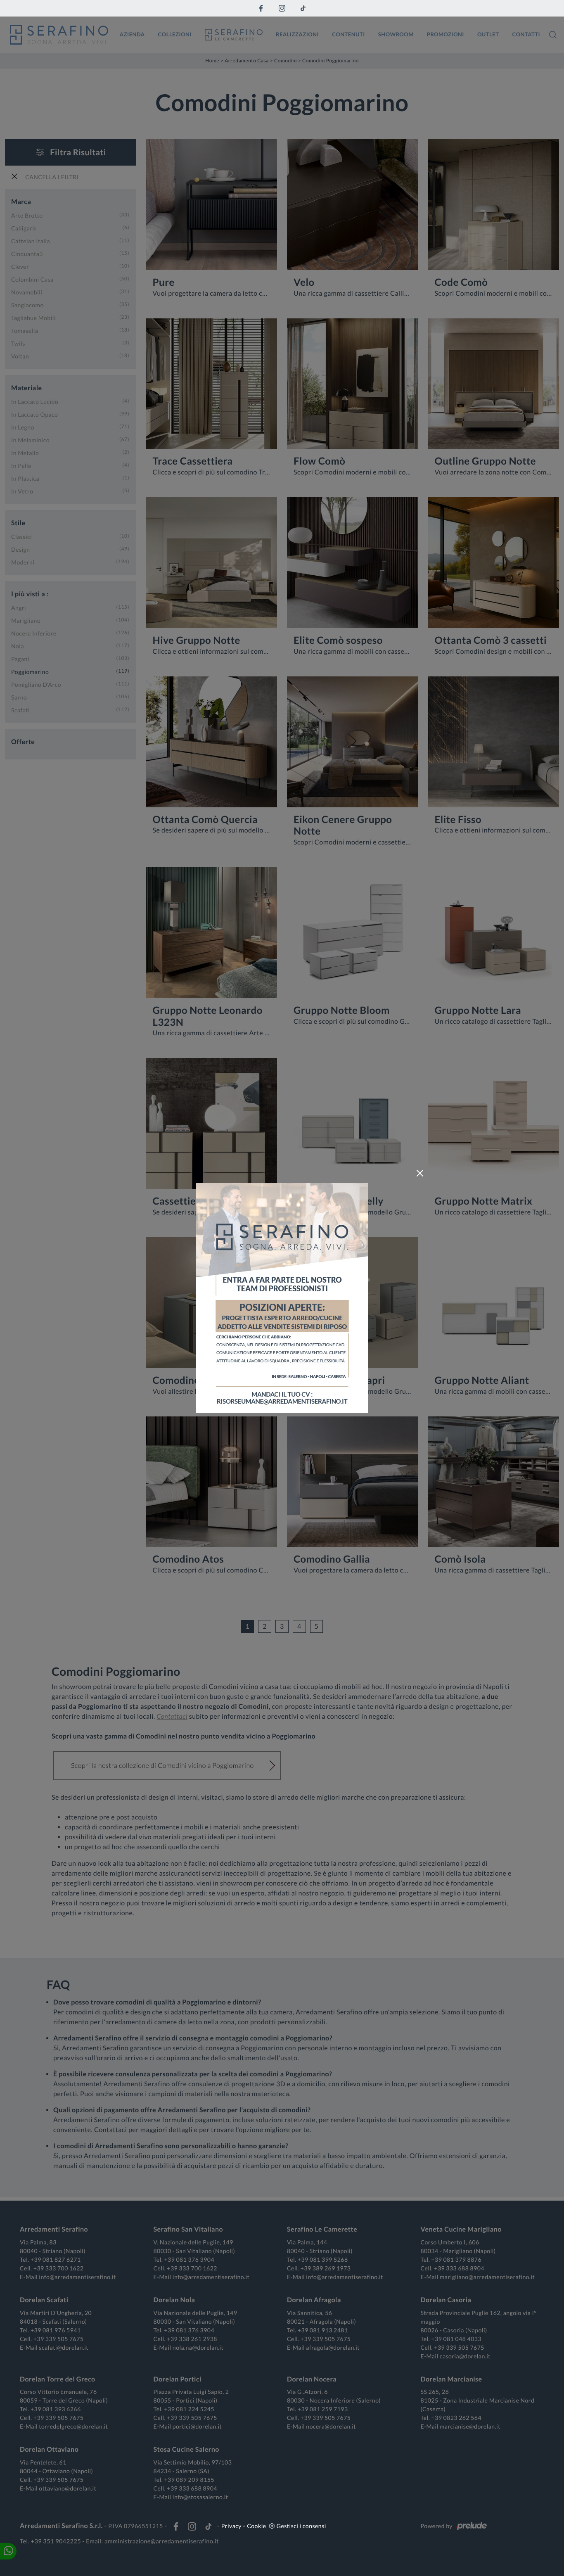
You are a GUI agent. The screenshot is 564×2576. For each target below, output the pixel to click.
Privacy (231, 2526)
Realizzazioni (297, 34)
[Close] (420, 1173)
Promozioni (446, 34)
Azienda (132, 34)
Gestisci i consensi (301, 2526)
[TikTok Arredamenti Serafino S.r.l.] (303, 8)
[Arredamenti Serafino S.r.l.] (59, 35)
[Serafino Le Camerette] (234, 35)
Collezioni (175, 34)
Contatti (526, 34)
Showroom (396, 34)
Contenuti (348, 34)
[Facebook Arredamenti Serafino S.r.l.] (261, 8)
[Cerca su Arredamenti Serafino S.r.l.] (553, 35)
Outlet (488, 34)
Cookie (256, 2526)
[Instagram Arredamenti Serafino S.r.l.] (282, 8)
